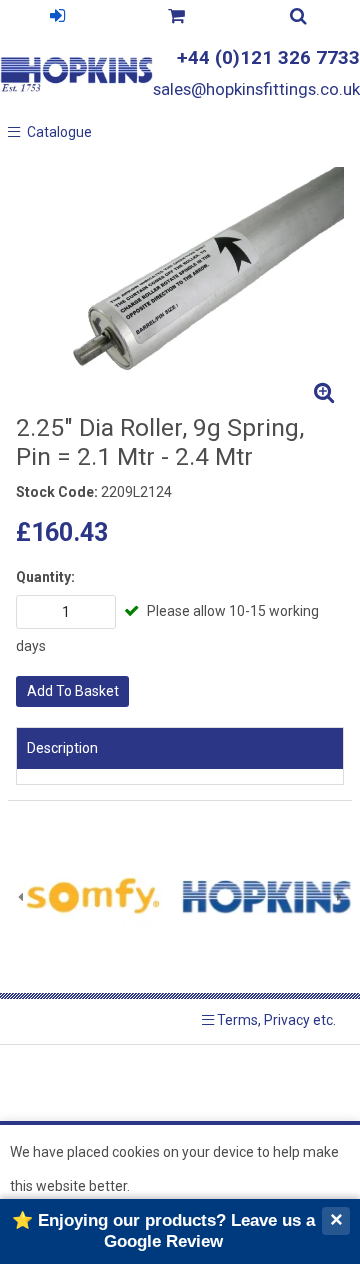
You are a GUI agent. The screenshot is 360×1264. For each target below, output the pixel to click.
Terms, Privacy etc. (275, 1020)
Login (58, 18)
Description (62, 748)
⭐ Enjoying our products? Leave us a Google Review (163, 1230)
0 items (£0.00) (177, 18)
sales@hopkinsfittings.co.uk (256, 89)
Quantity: (45, 577)
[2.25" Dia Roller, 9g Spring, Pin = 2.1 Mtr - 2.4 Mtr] (180, 290)
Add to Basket (73, 691)
